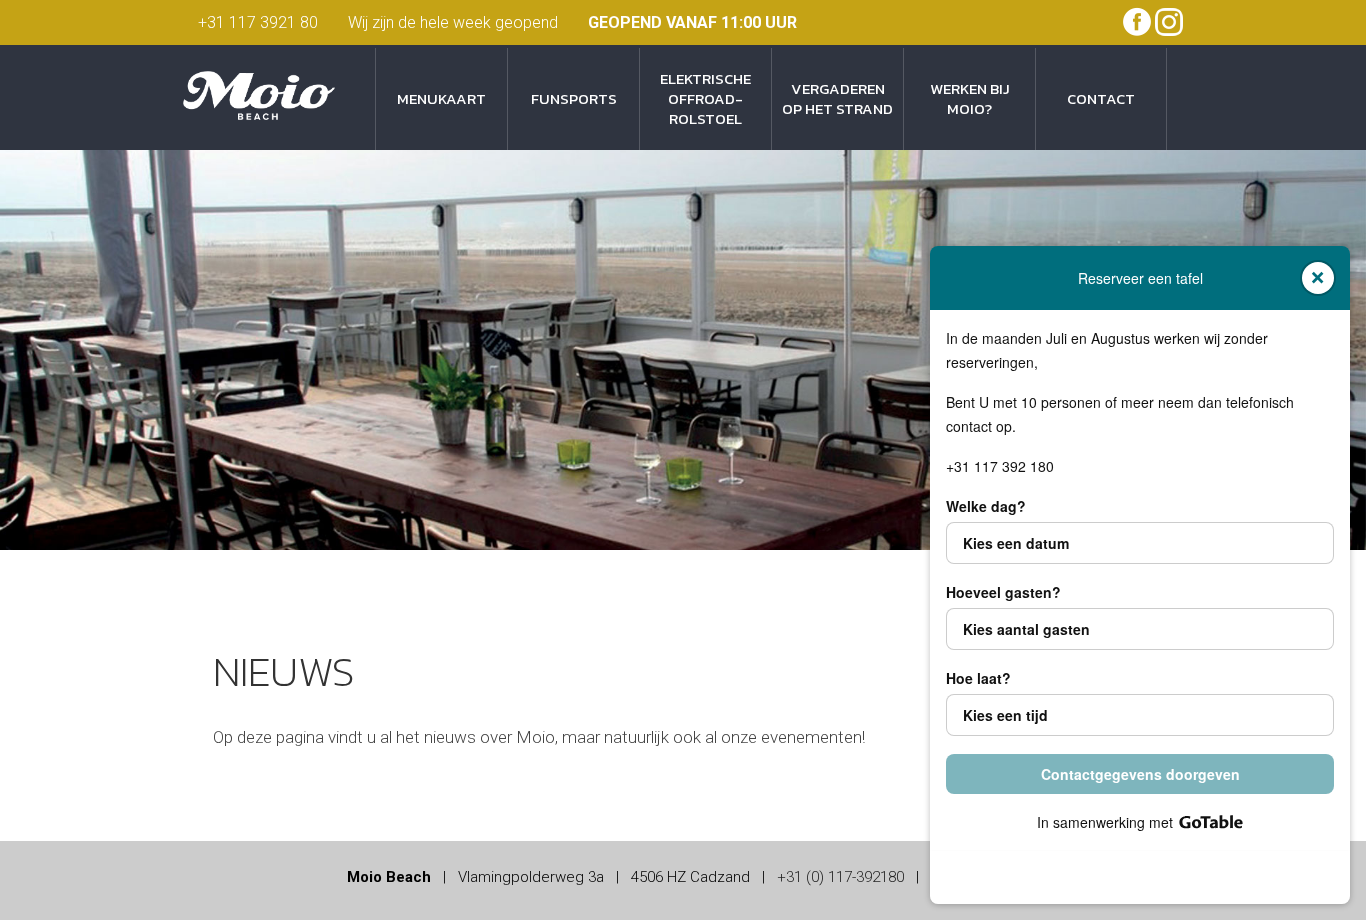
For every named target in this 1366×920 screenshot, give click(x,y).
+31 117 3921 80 (258, 22)
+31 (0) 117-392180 (840, 877)
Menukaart (441, 98)
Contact (1101, 98)
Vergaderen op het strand (837, 98)
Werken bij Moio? (970, 98)
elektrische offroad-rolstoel (705, 98)
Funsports (574, 98)
